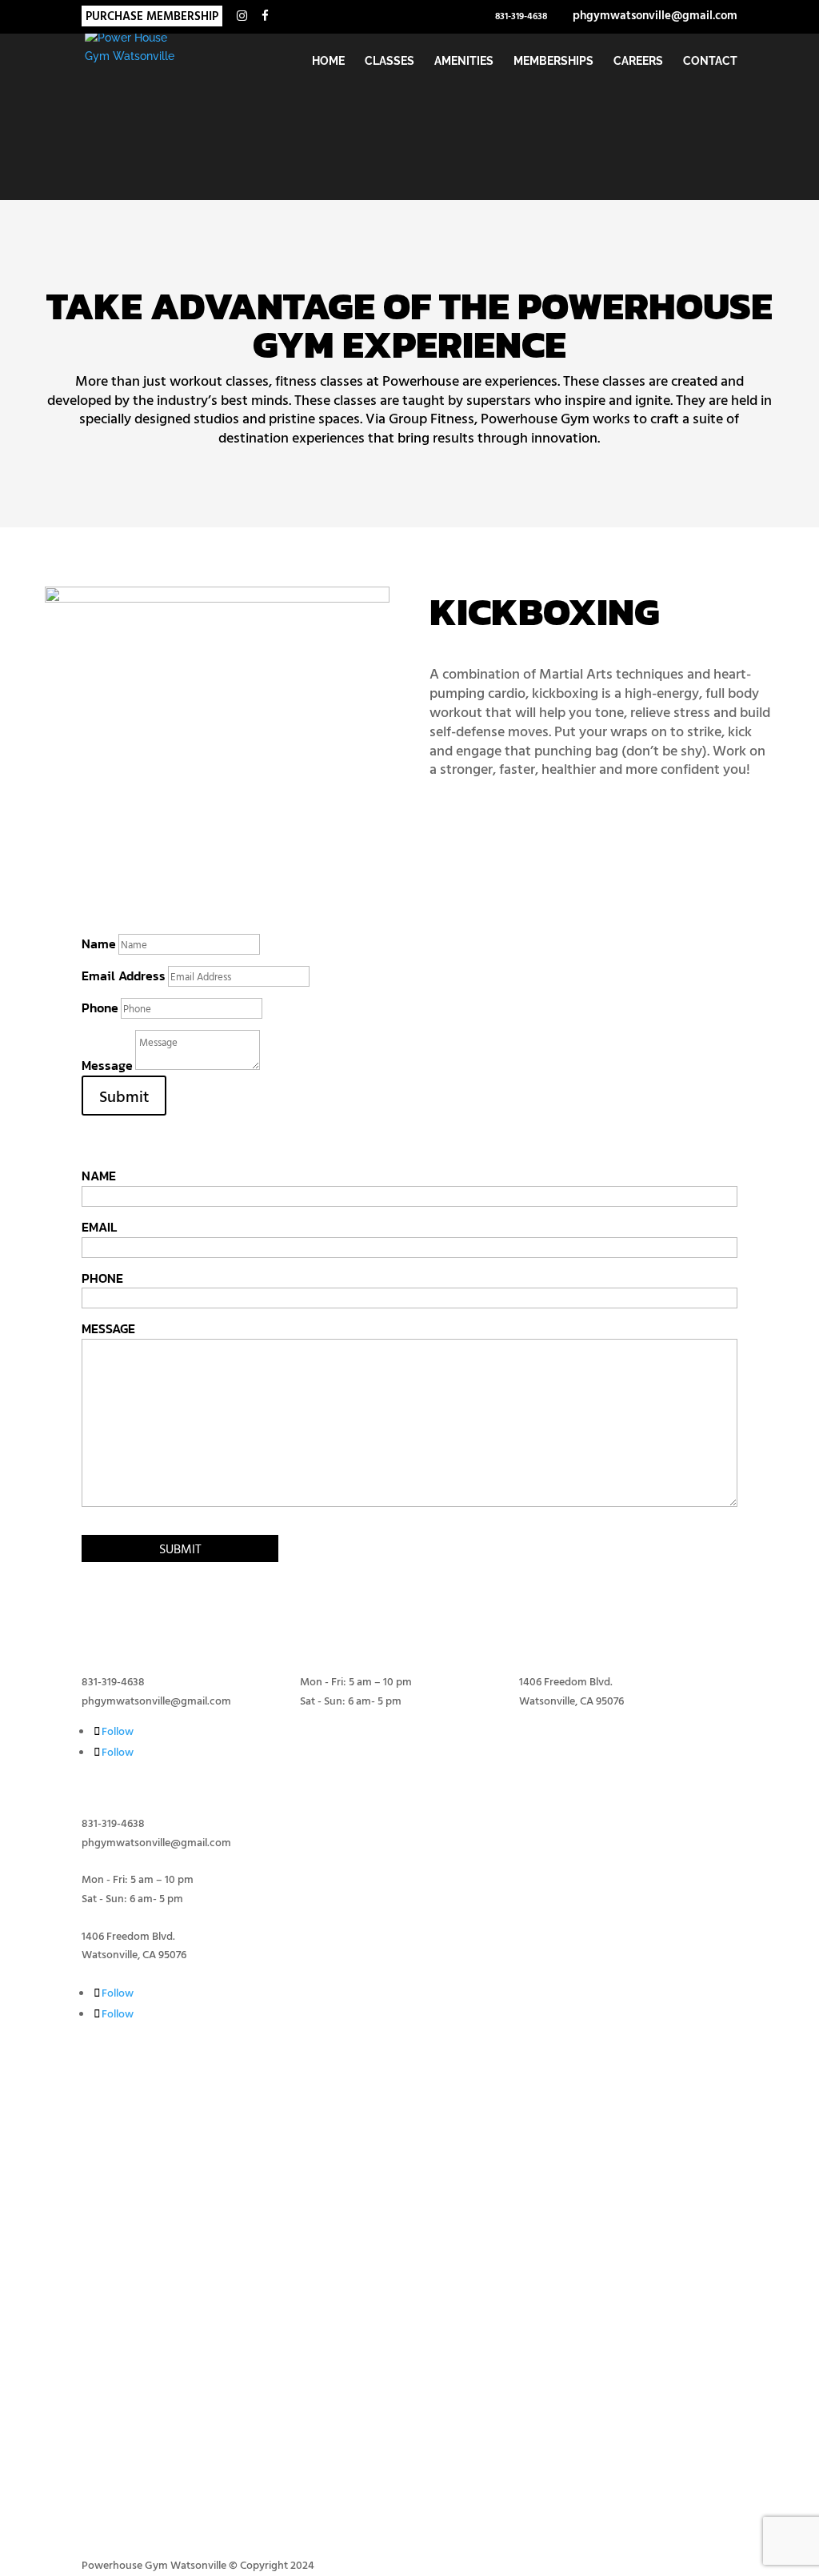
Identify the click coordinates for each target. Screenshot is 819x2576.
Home (328, 61)
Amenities (464, 61)
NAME (99, 1176)
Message (107, 1065)
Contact (710, 61)
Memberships (553, 61)
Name (99, 943)
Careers (638, 61)
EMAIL (99, 1227)
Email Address (124, 976)
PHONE (102, 1278)
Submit (124, 1096)
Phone (100, 1008)
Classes (390, 61)
